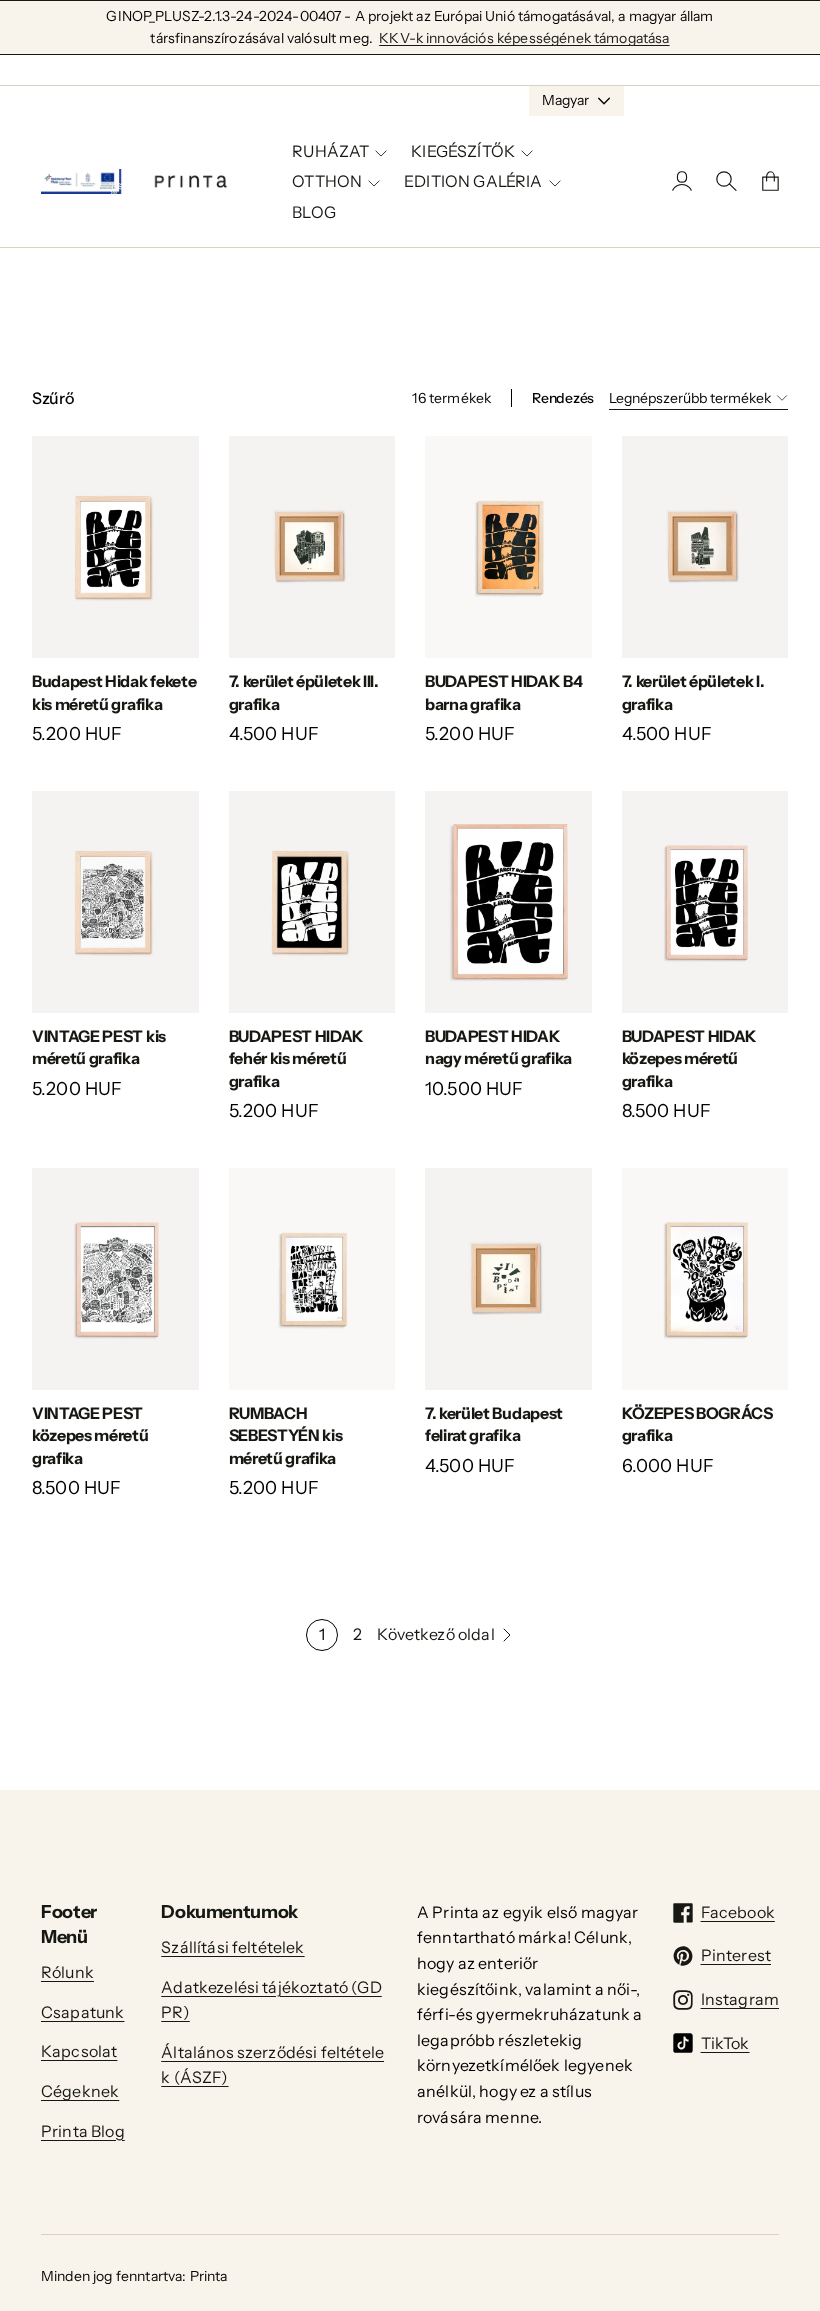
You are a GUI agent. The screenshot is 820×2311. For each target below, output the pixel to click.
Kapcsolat (79, 2051)
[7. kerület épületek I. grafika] (705, 547)
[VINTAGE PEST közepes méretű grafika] (115, 1279)
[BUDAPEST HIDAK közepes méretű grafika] (705, 902)
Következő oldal (435, 1634)
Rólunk (67, 1972)
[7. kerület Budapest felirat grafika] (508, 1279)
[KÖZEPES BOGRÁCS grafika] (705, 1279)
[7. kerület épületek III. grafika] (312, 547)
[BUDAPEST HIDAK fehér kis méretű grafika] (312, 902)
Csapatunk (82, 2012)
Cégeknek (80, 2091)
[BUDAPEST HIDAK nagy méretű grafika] (508, 902)
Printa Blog (83, 2131)
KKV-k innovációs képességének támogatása (524, 38)
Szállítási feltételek (232, 1947)
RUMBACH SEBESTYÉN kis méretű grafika (286, 1435)
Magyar (565, 100)
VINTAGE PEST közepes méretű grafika (90, 1435)
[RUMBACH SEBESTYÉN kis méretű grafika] (312, 1279)
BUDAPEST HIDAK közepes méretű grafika (690, 1058)
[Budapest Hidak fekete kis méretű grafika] (115, 547)
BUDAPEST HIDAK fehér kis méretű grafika (297, 1058)
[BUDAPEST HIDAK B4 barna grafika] (508, 547)
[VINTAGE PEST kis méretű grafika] (115, 902)
